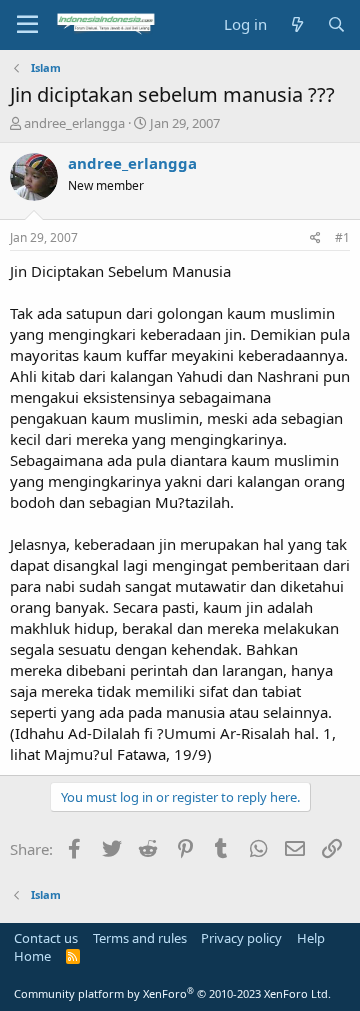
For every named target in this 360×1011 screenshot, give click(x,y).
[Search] (336, 24)
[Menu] (27, 25)
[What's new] (296, 24)
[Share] (315, 238)
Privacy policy (241, 938)
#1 (342, 237)
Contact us (46, 938)
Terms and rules (140, 938)
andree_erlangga (74, 123)
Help (311, 938)
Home (32, 956)
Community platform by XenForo (172, 993)
